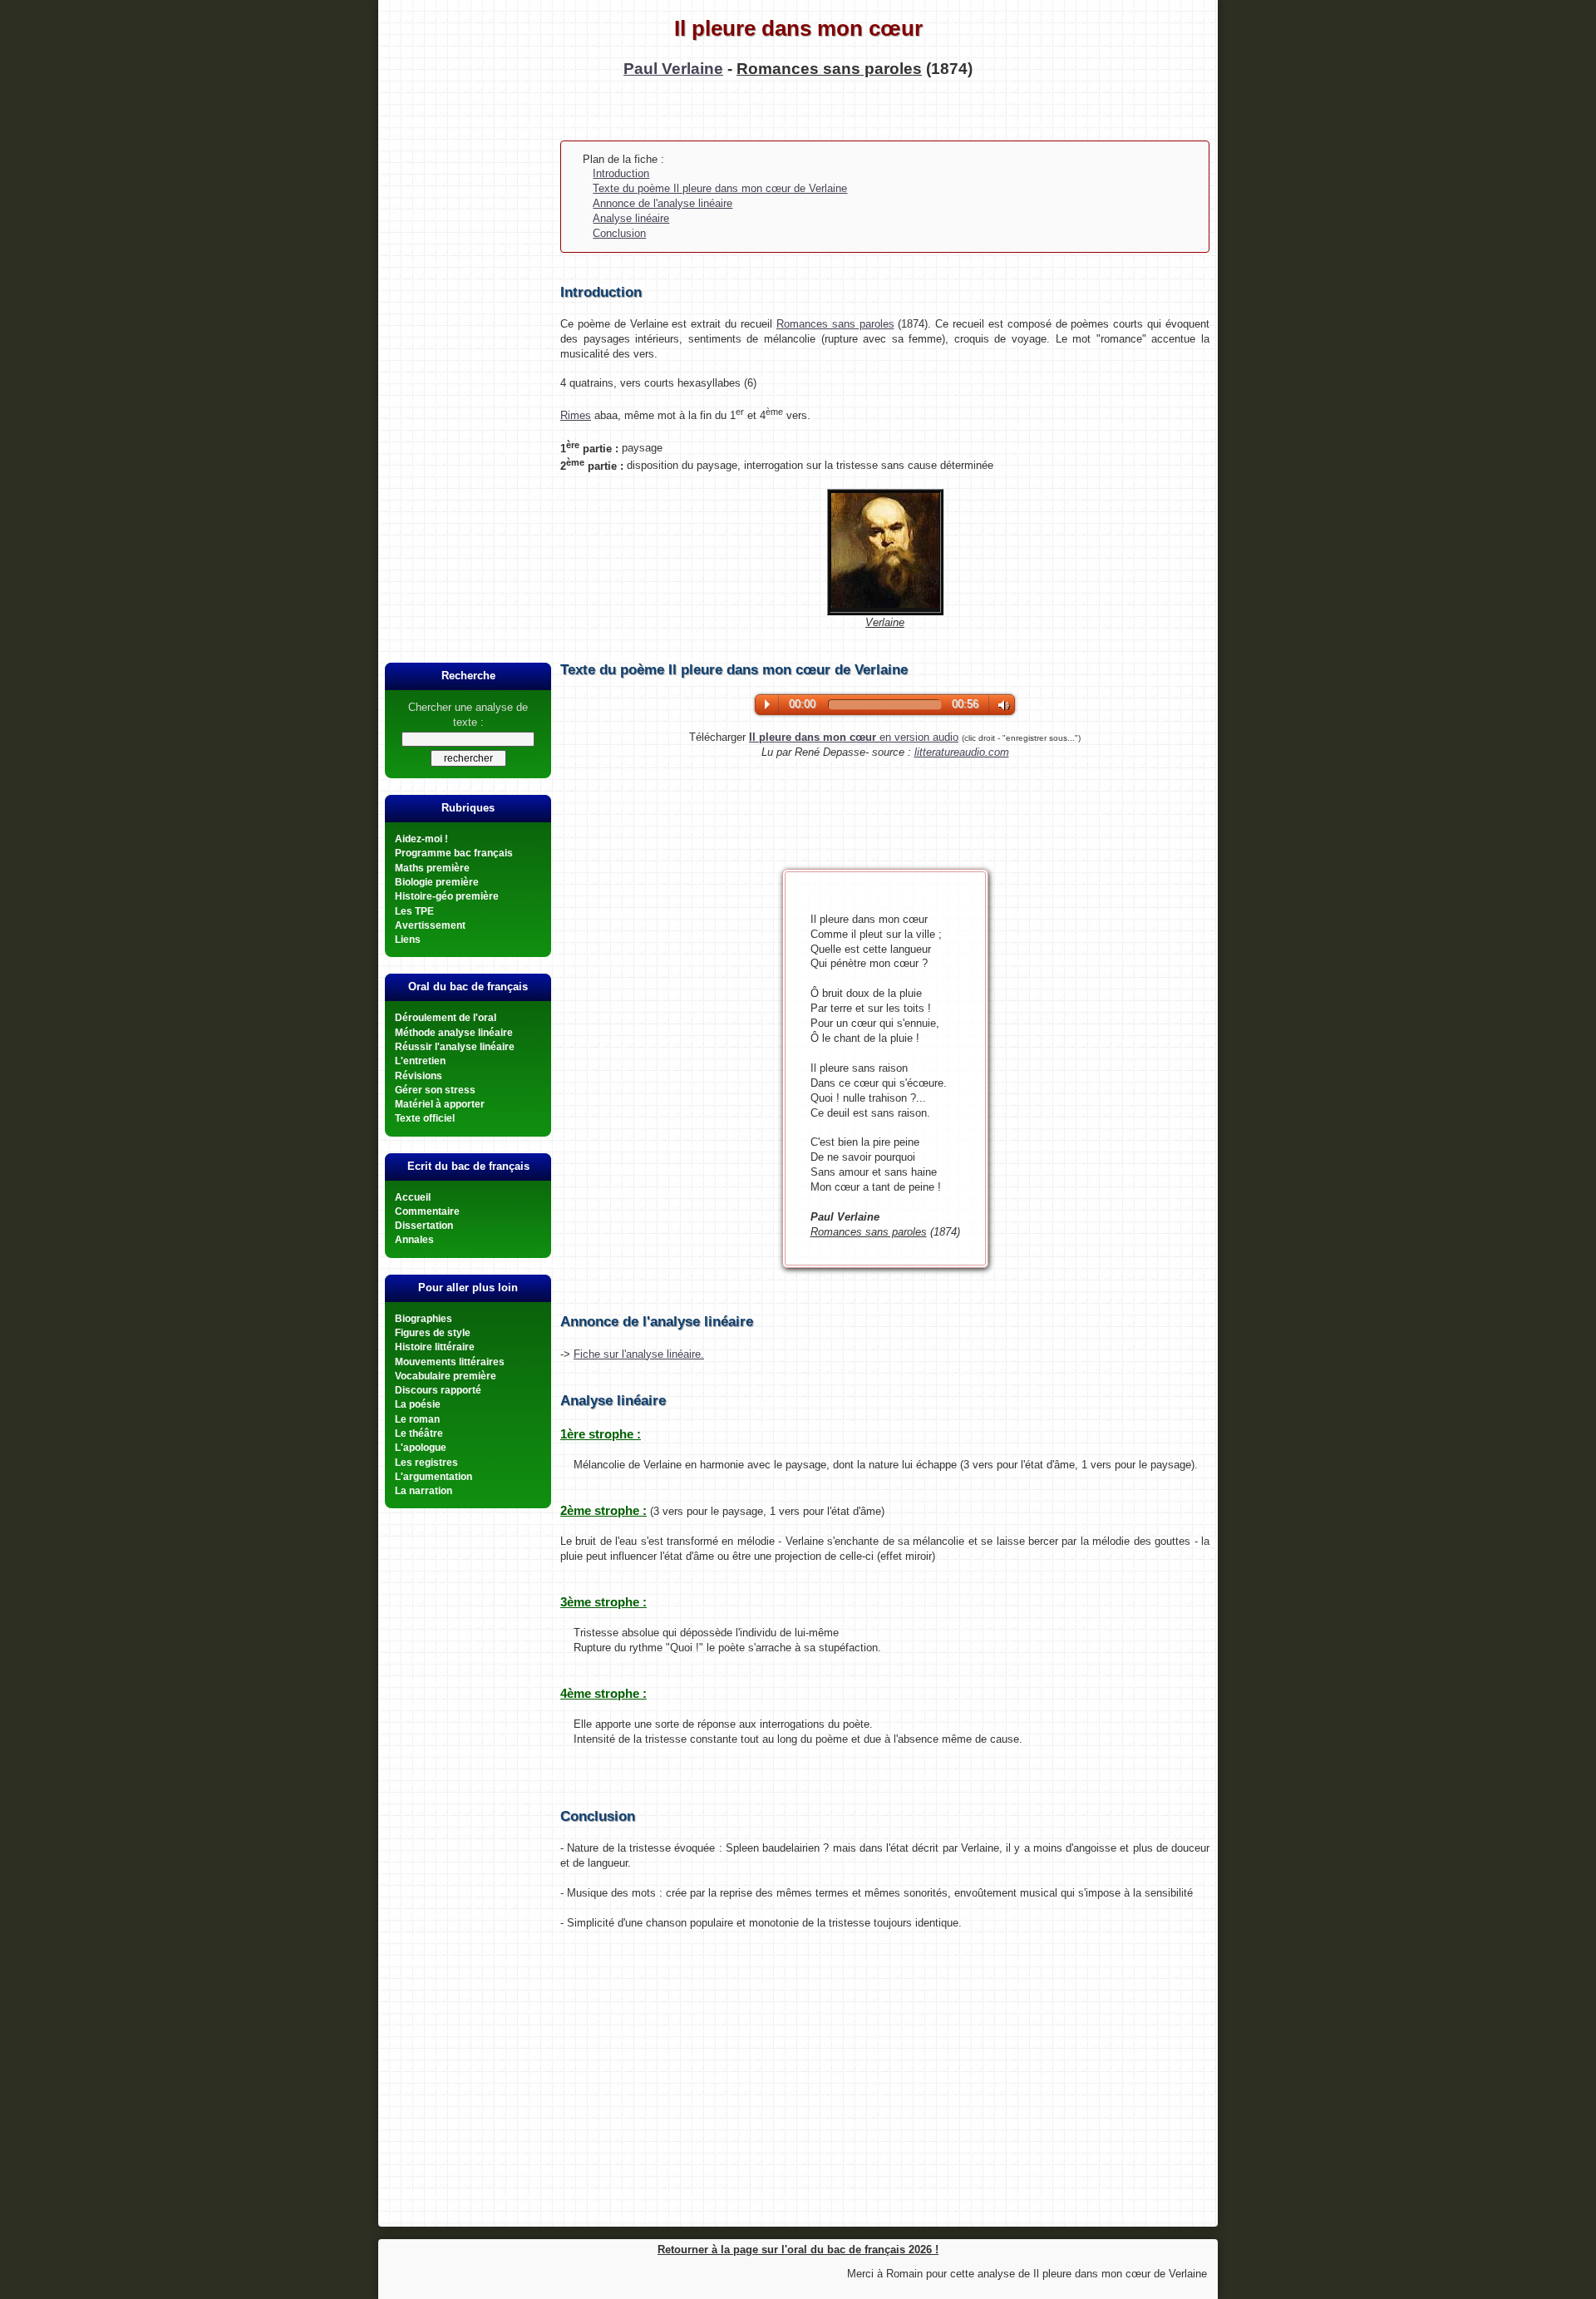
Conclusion (619, 233)
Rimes (576, 415)
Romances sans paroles (835, 324)
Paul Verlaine (673, 69)
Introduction (621, 173)
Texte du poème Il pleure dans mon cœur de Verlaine (720, 188)
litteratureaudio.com (962, 752)
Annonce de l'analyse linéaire (663, 203)
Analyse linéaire (631, 218)
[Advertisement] (468, 380)
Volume (1000, 705)
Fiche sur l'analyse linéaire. (639, 1354)
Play (767, 704)
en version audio (854, 737)
